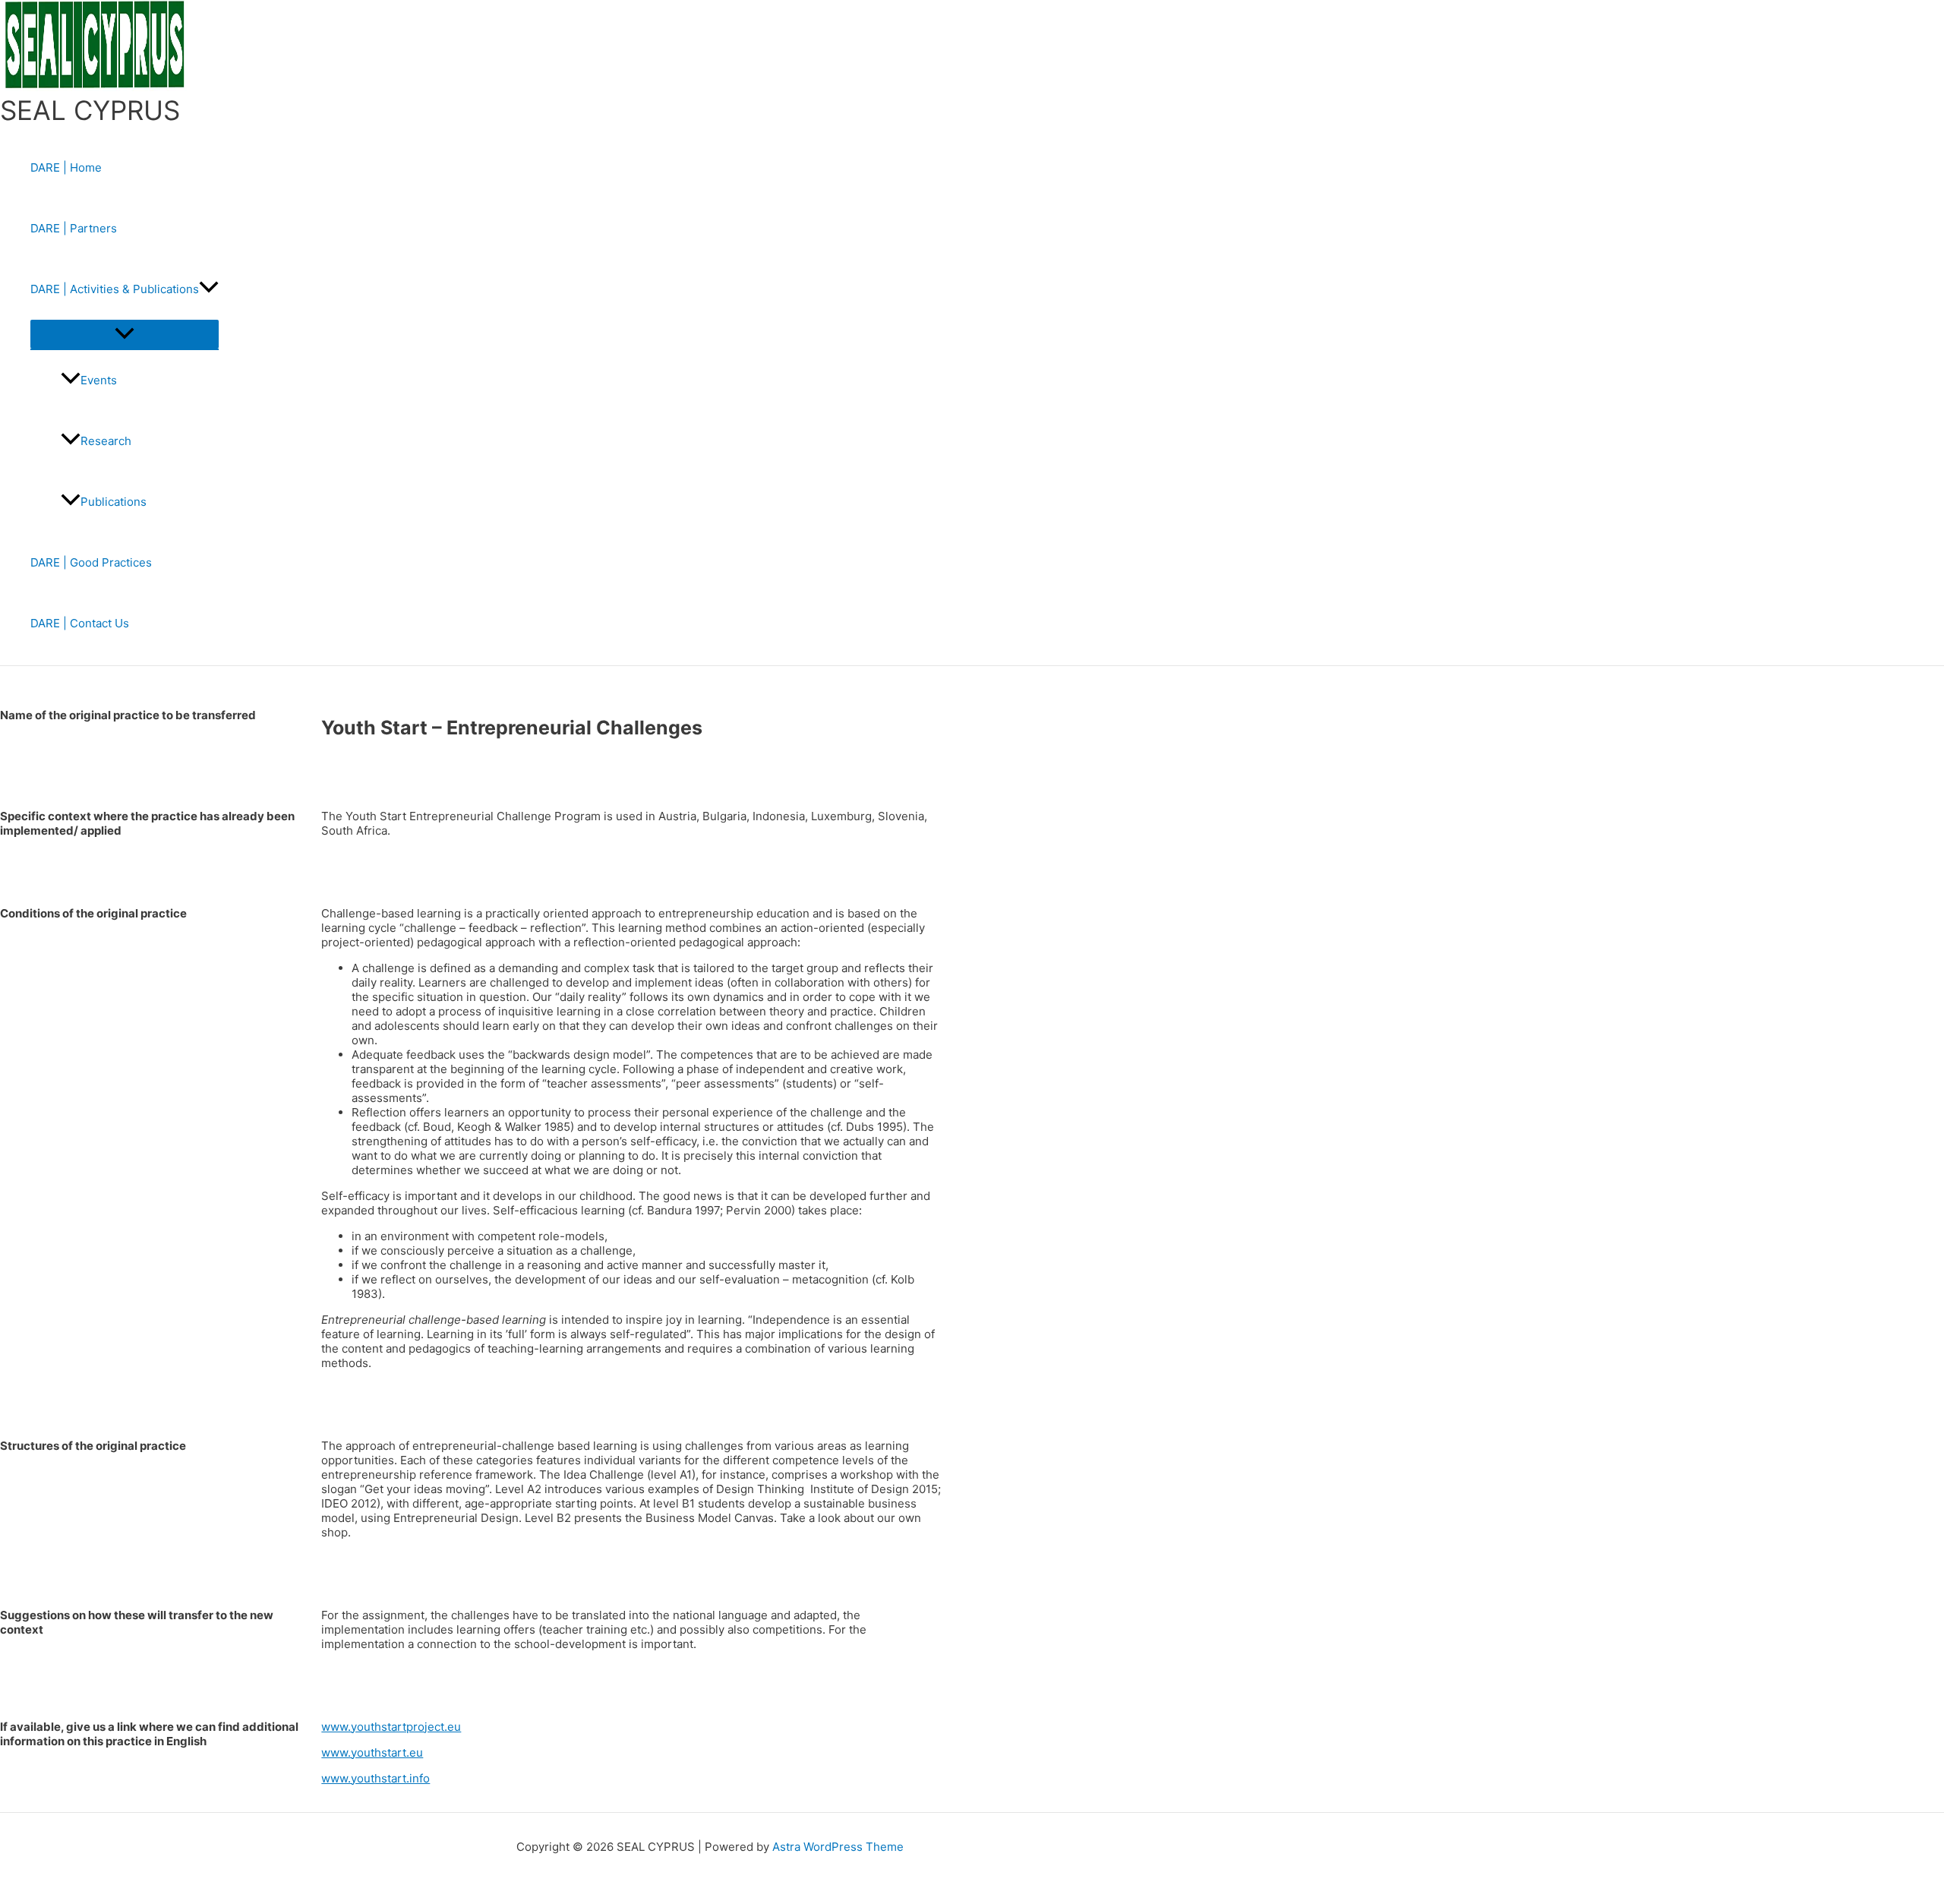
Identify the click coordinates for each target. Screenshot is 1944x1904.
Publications (114, 502)
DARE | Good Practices (91, 562)
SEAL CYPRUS (90, 110)
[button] (209, 289)
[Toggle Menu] (125, 334)
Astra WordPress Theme (838, 1847)
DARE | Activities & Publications (115, 289)
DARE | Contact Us (80, 623)
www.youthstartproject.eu (391, 1727)
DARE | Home (66, 167)
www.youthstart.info (376, 1778)
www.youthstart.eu (372, 1752)
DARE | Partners (74, 228)
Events (99, 380)
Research (106, 441)
